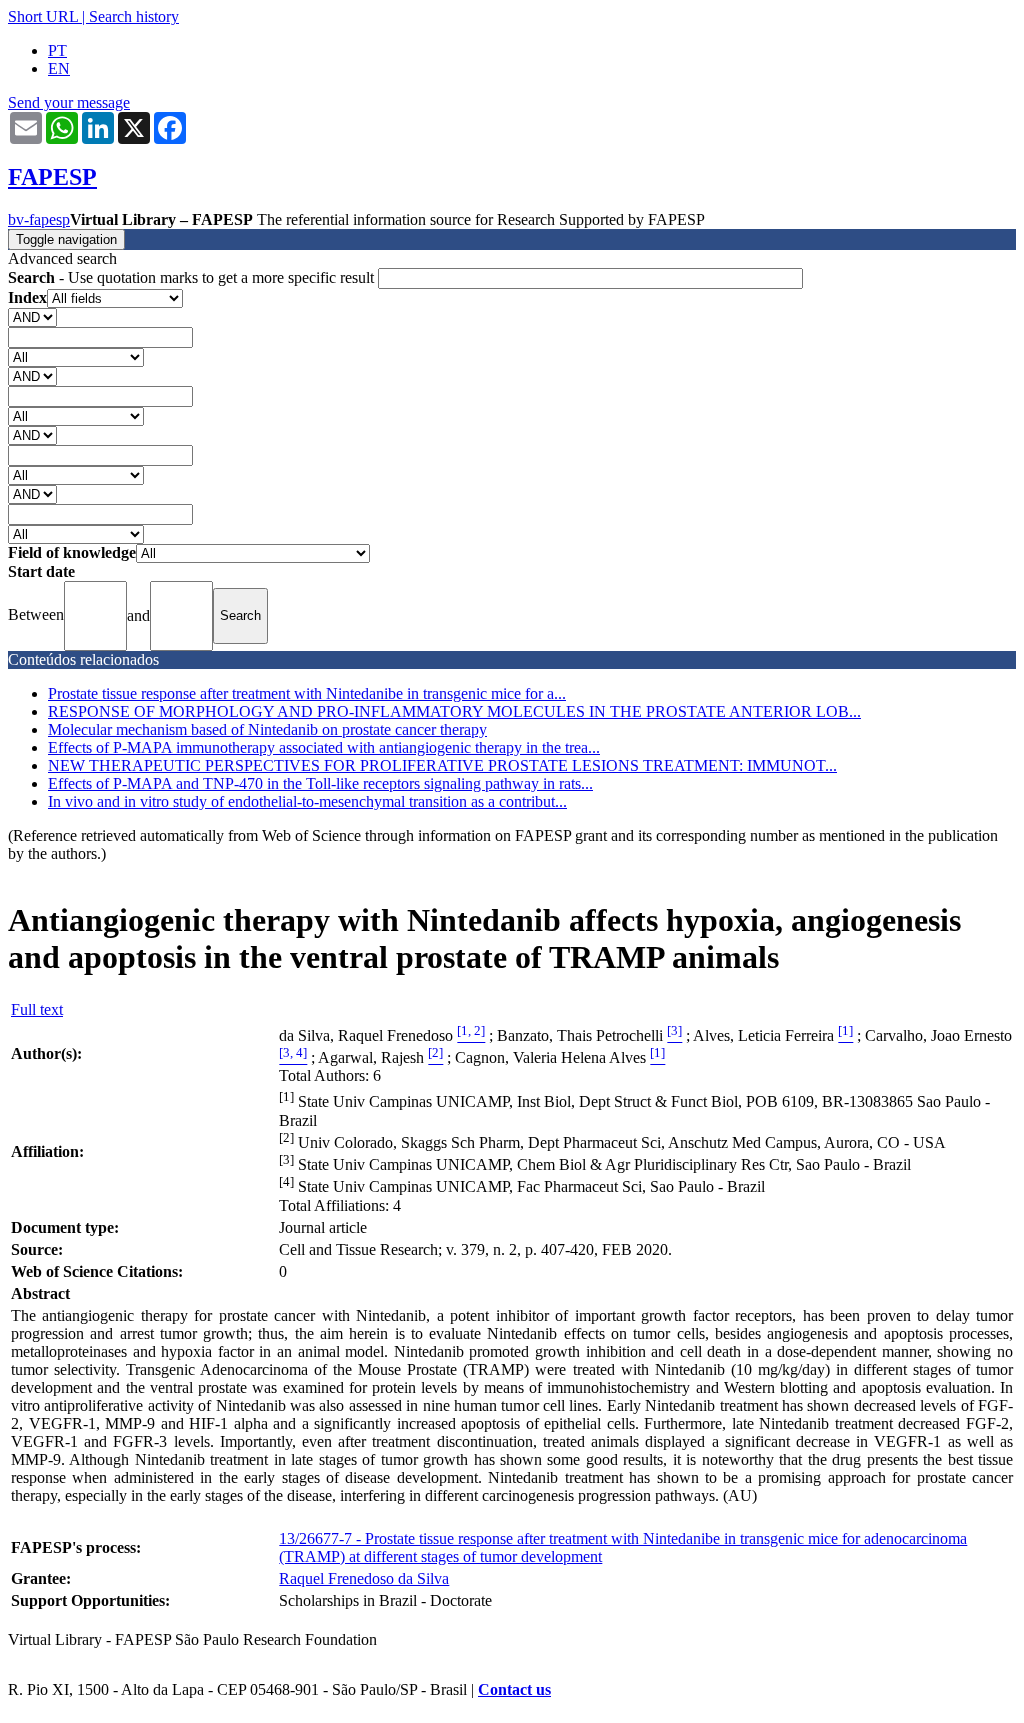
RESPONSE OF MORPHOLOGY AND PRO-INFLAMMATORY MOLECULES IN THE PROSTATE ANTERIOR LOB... (454, 711)
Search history (134, 16)
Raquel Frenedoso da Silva (364, 1578)
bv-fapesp (39, 219)
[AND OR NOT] (32, 316)
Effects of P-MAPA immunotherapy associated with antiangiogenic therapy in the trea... (324, 747)
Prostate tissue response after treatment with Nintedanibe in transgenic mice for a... (307, 693)
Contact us (514, 1689)
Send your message (69, 102)
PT (57, 50)
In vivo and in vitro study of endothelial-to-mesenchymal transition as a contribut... (307, 801)
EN (59, 68)
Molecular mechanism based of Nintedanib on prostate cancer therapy (267, 729)
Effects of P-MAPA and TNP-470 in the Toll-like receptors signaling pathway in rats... (320, 783)
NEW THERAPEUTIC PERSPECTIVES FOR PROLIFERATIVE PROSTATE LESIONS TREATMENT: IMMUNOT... (442, 765)
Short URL (43, 16)
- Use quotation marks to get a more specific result (193, 277)
